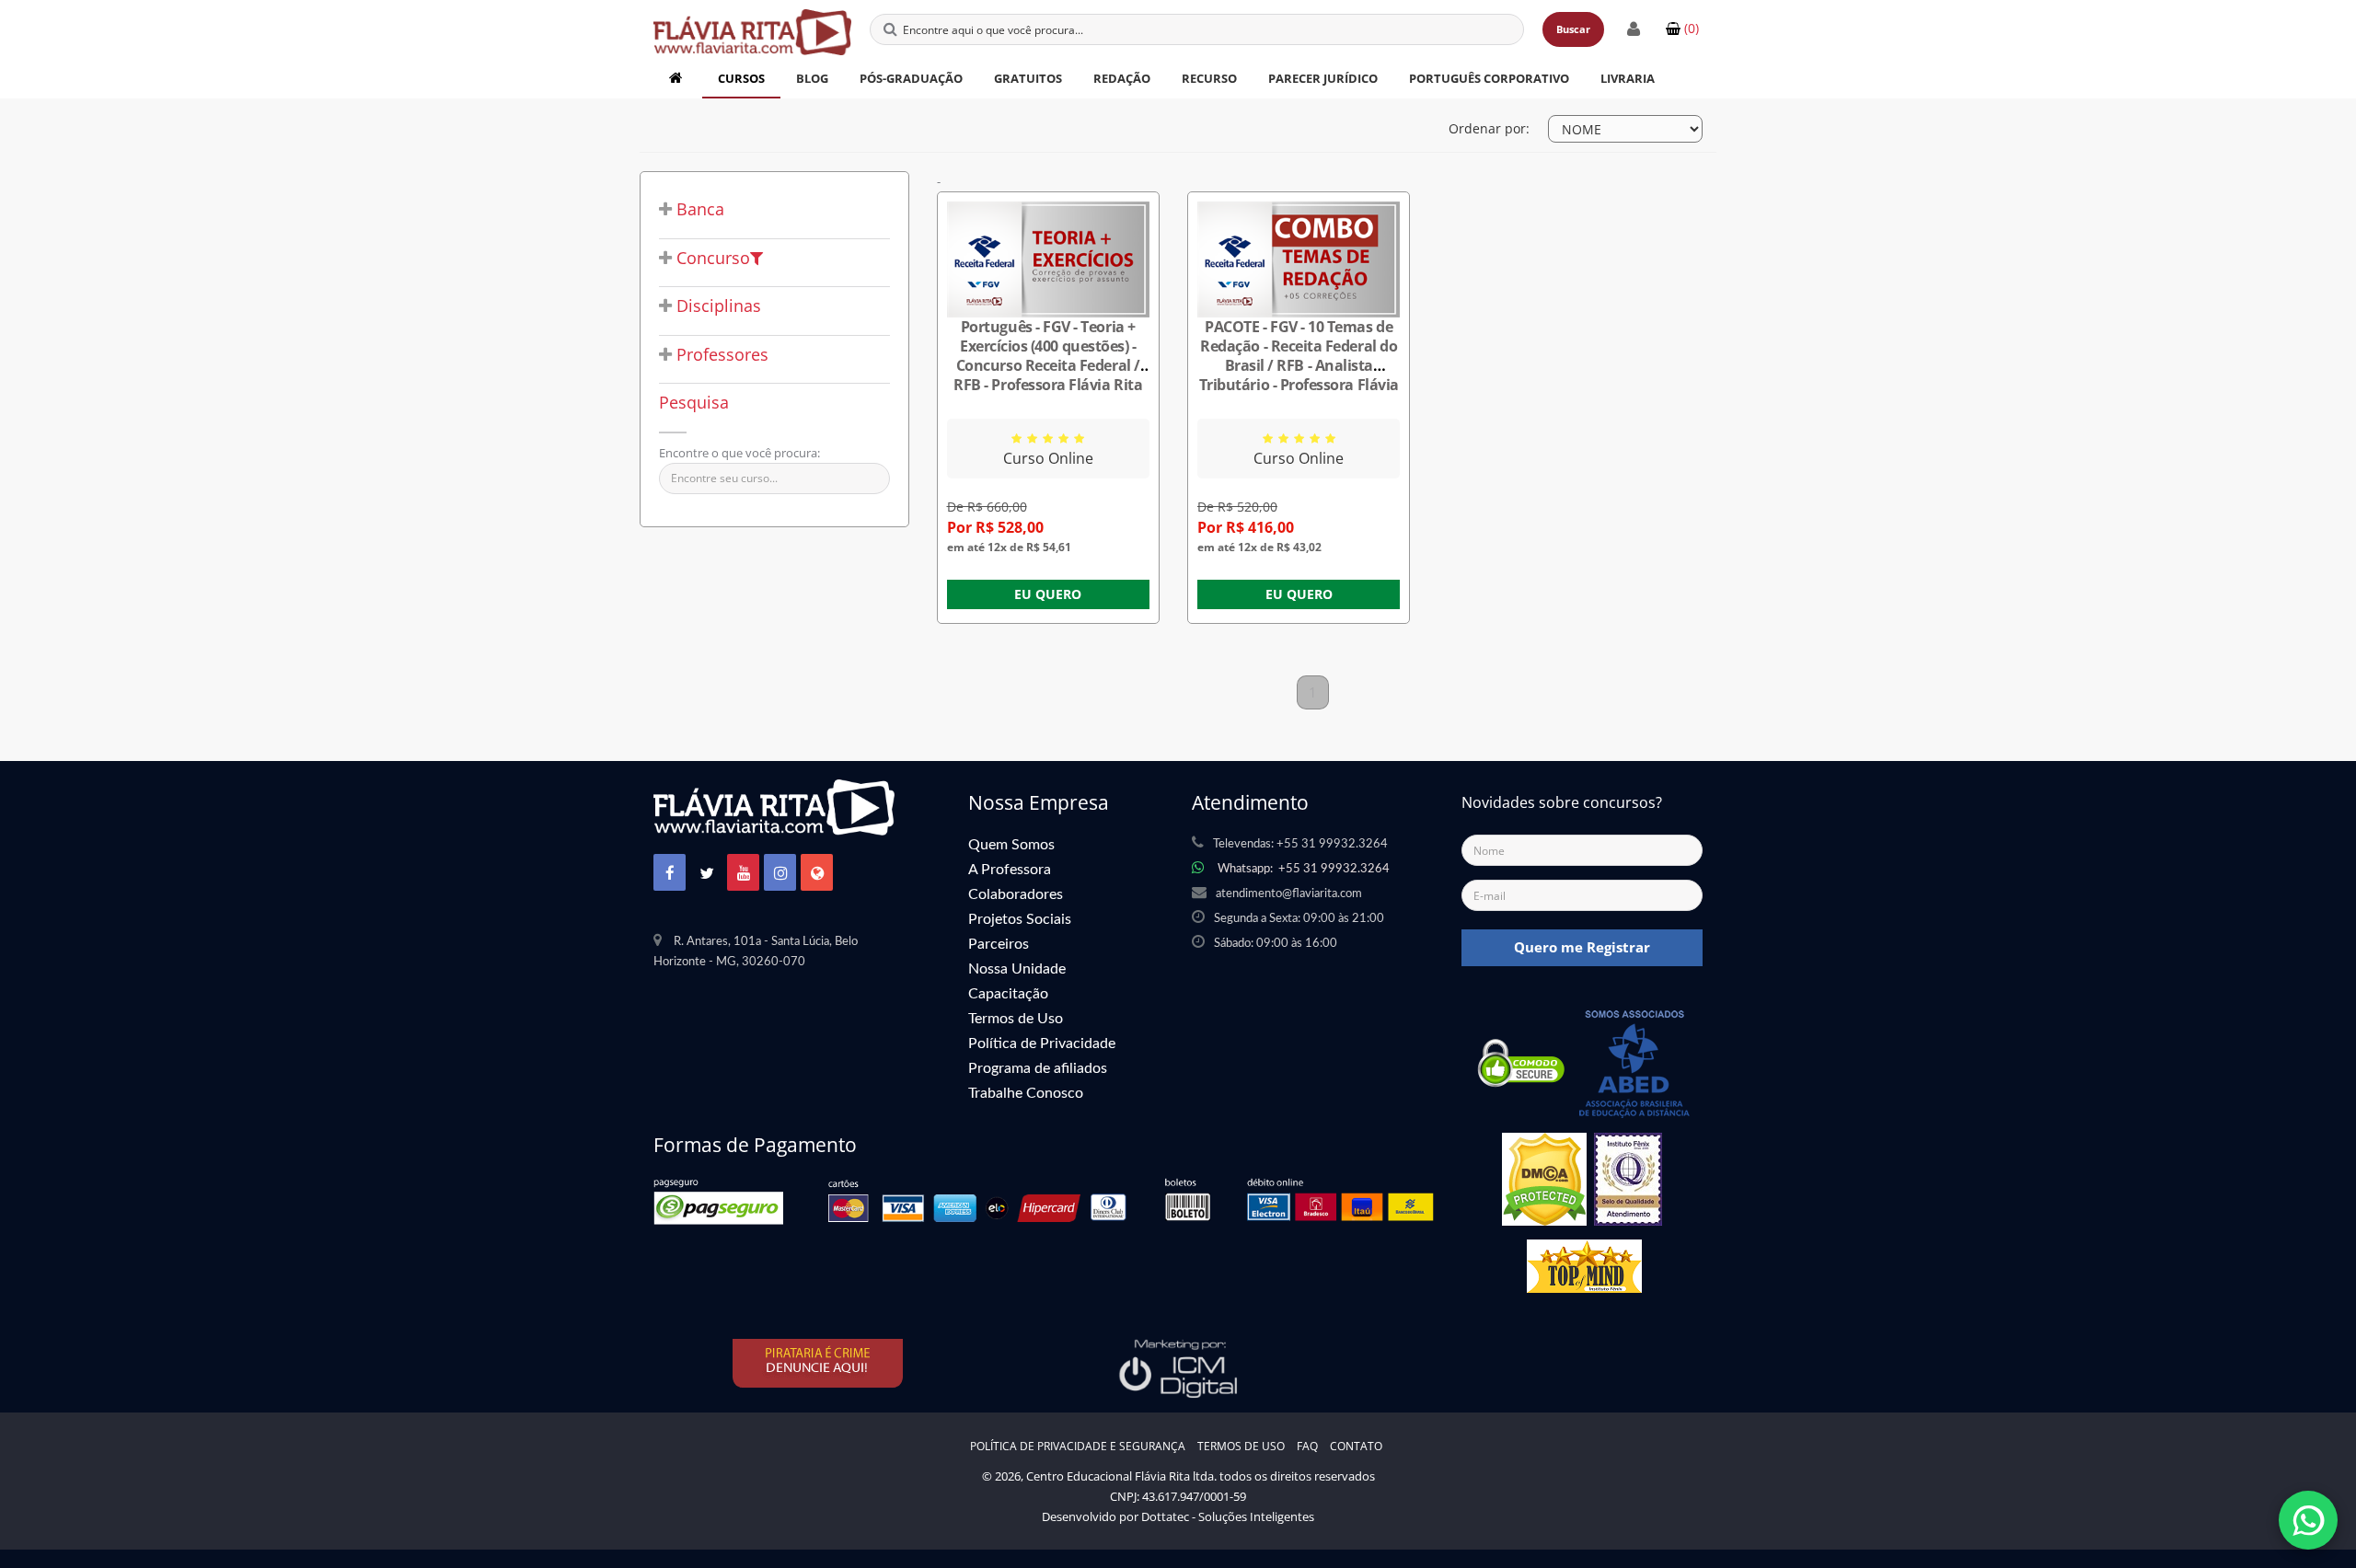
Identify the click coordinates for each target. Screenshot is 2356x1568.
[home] (678, 78)
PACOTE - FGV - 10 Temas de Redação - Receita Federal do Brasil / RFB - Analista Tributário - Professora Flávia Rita (1299, 365)
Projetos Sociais (1020, 919)
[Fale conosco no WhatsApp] (2308, 1520)
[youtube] (744, 874)
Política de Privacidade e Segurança (1078, 1446)
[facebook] (670, 874)
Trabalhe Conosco (1026, 1093)
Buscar (1573, 29)
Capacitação (1008, 994)
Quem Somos (1011, 845)
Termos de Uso (1016, 1019)
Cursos (741, 78)
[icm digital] (1178, 1367)
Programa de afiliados (1038, 1068)
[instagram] (780, 874)
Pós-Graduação (911, 78)
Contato (1356, 1446)
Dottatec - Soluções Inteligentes (1228, 1516)
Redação (1122, 78)
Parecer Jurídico (1323, 78)
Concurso (711, 259)
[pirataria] (819, 1363)
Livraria (1628, 78)
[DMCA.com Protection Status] (1544, 1184)
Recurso (1209, 78)
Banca (698, 210)
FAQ (1307, 1446)
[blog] (817, 874)
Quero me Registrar (1582, 947)
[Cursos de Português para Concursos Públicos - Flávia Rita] (752, 23)
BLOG (812, 78)
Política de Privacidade (1042, 1043)
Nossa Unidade (1017, 969)
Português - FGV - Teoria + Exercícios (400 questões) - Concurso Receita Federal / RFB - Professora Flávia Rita (1048, 356)
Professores (720, 355)
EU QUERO (1048, 594)
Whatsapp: (1304, 869)
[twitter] (707, 874)
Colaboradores (1016, 894)
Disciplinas (716, 306)
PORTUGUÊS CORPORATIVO (1489, 78)
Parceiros (999, 944)
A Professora (1010, 870)
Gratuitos (1028, 78)
